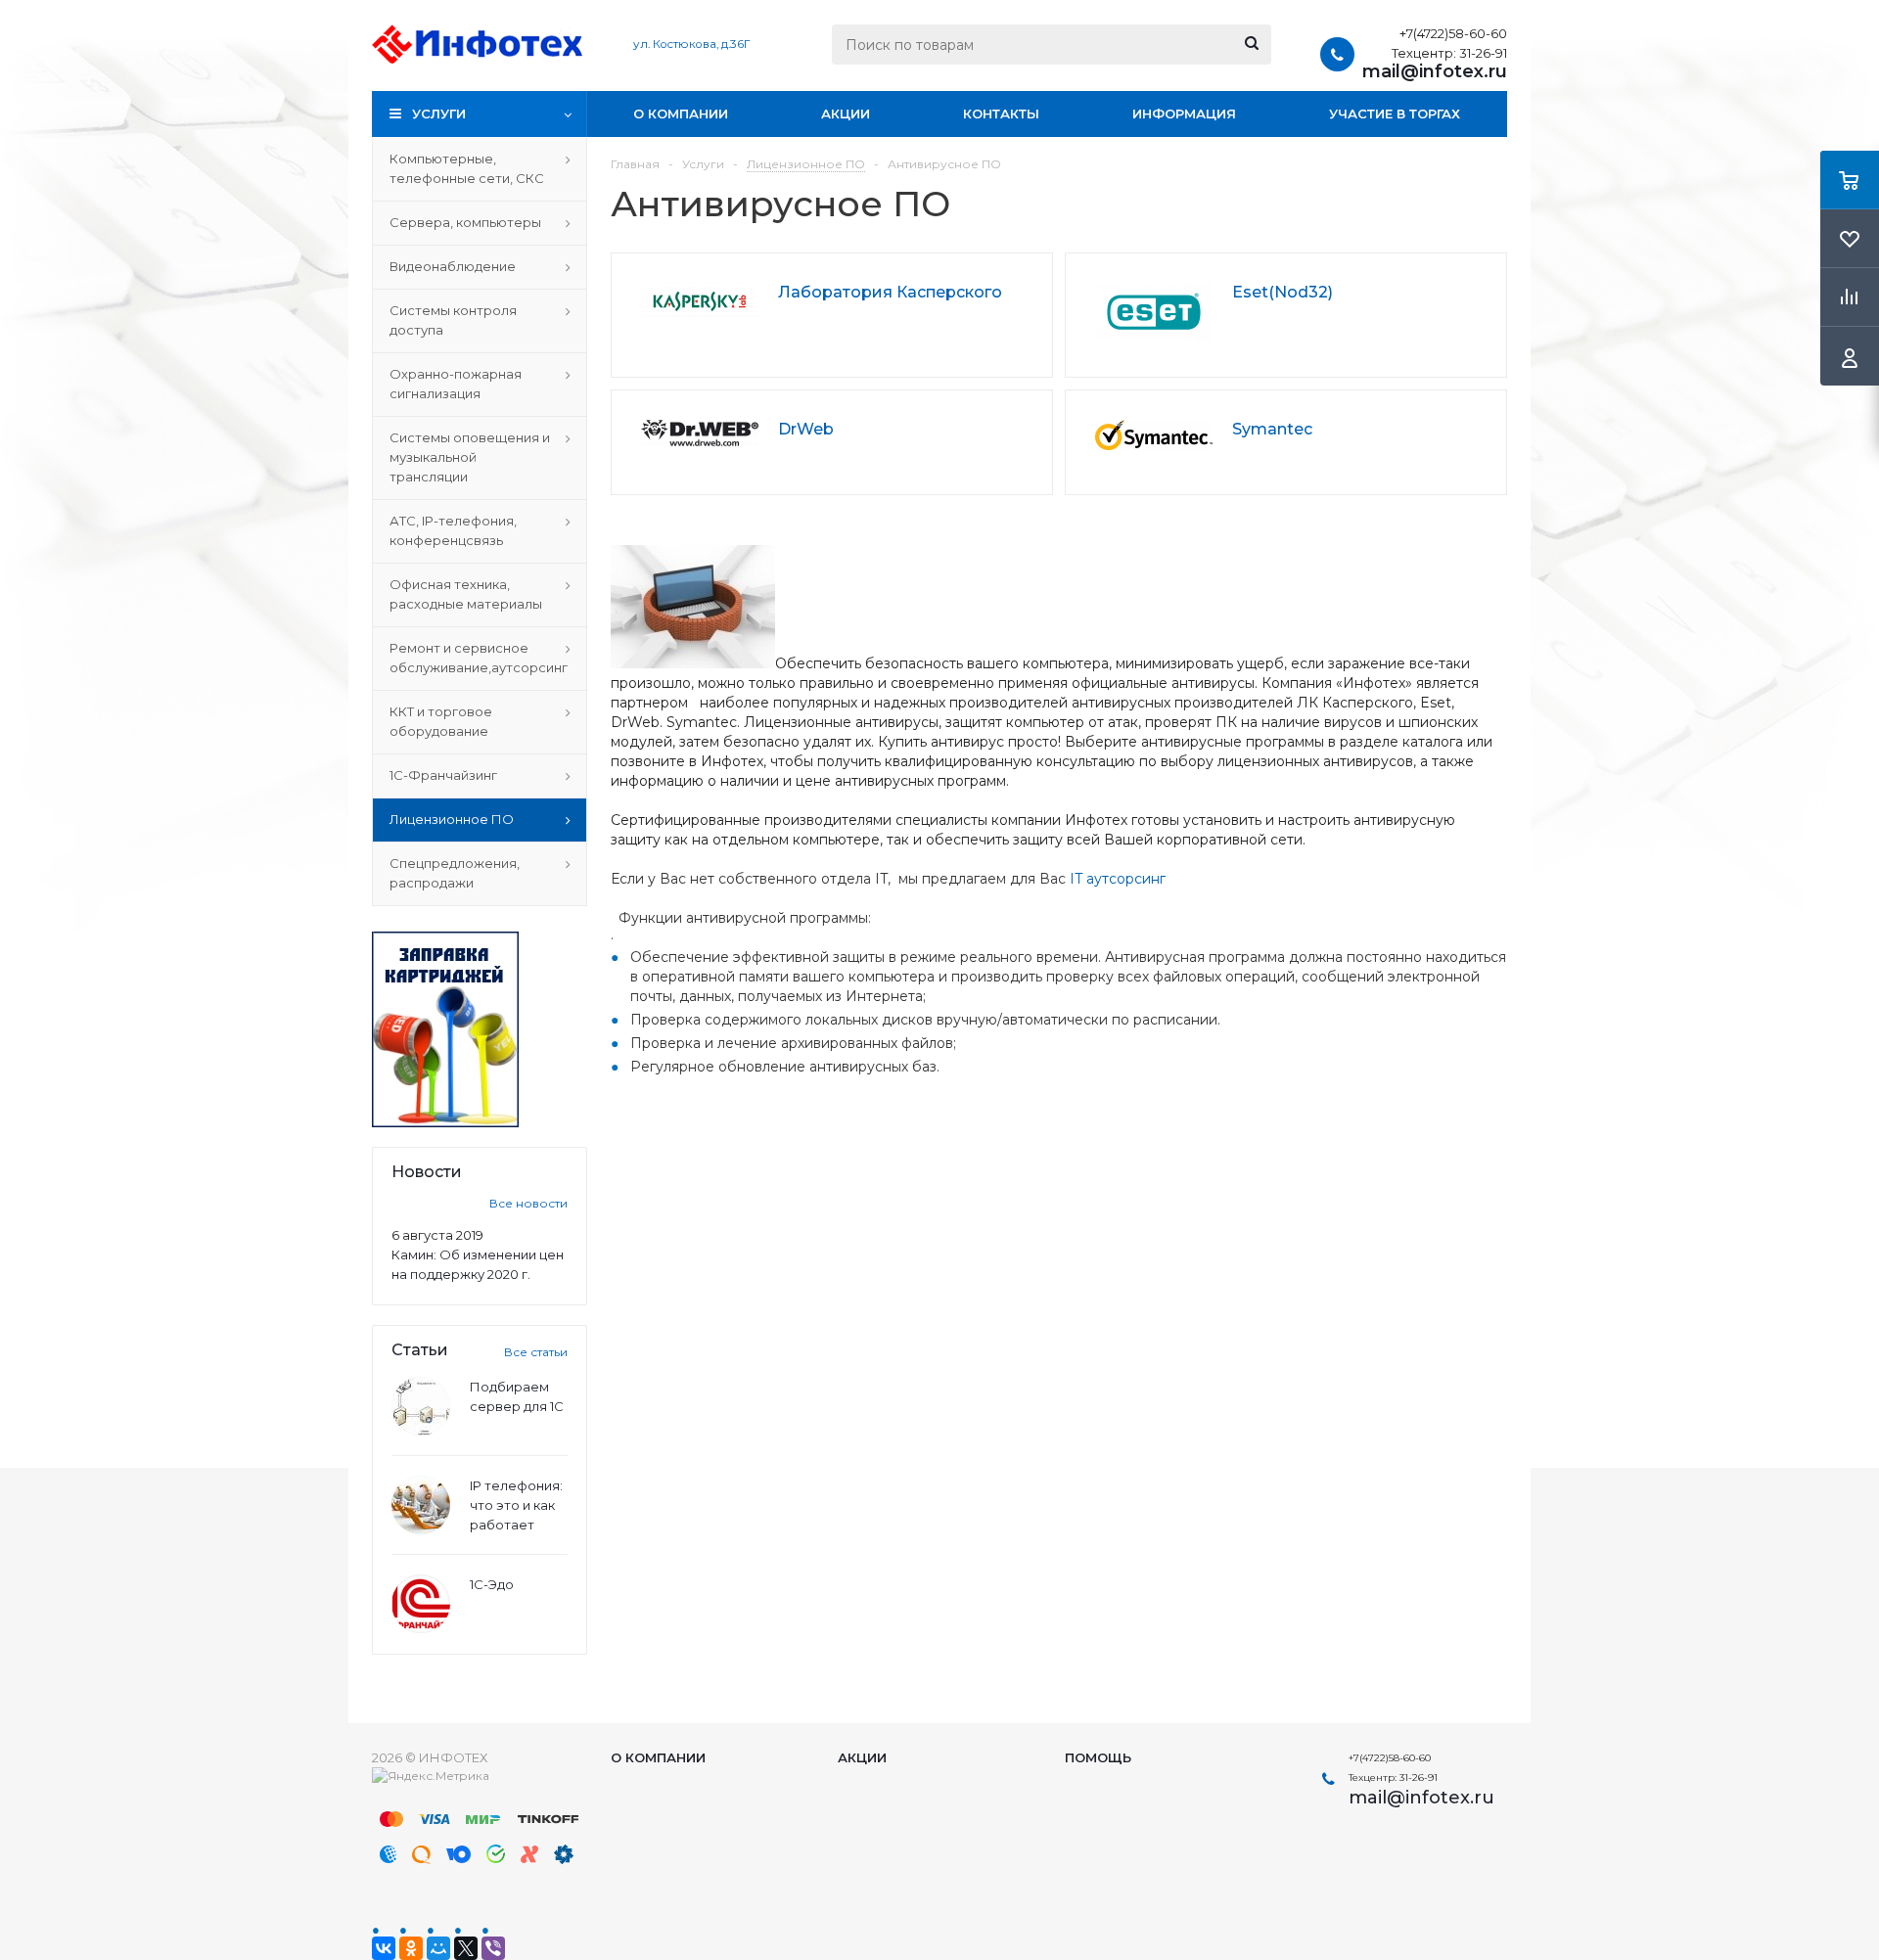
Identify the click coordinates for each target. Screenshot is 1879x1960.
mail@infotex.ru (1435, 71)
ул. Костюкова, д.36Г (691, 44)
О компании (681, 114)
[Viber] (493, 1948)
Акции (846, 114)
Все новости (528, 1203)
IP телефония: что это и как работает (516, 1505)
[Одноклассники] (411, 1948)
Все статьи (536, 1352)
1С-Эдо (492, 1584)
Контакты (1001, 114)
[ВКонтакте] (384, 1948)
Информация (1184, 114)
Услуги (439, 114)
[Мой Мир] (438, 1948)
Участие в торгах (1395, 114)
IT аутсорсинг (1118, 879)
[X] (466, 1948)
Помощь (1098, 1757)
